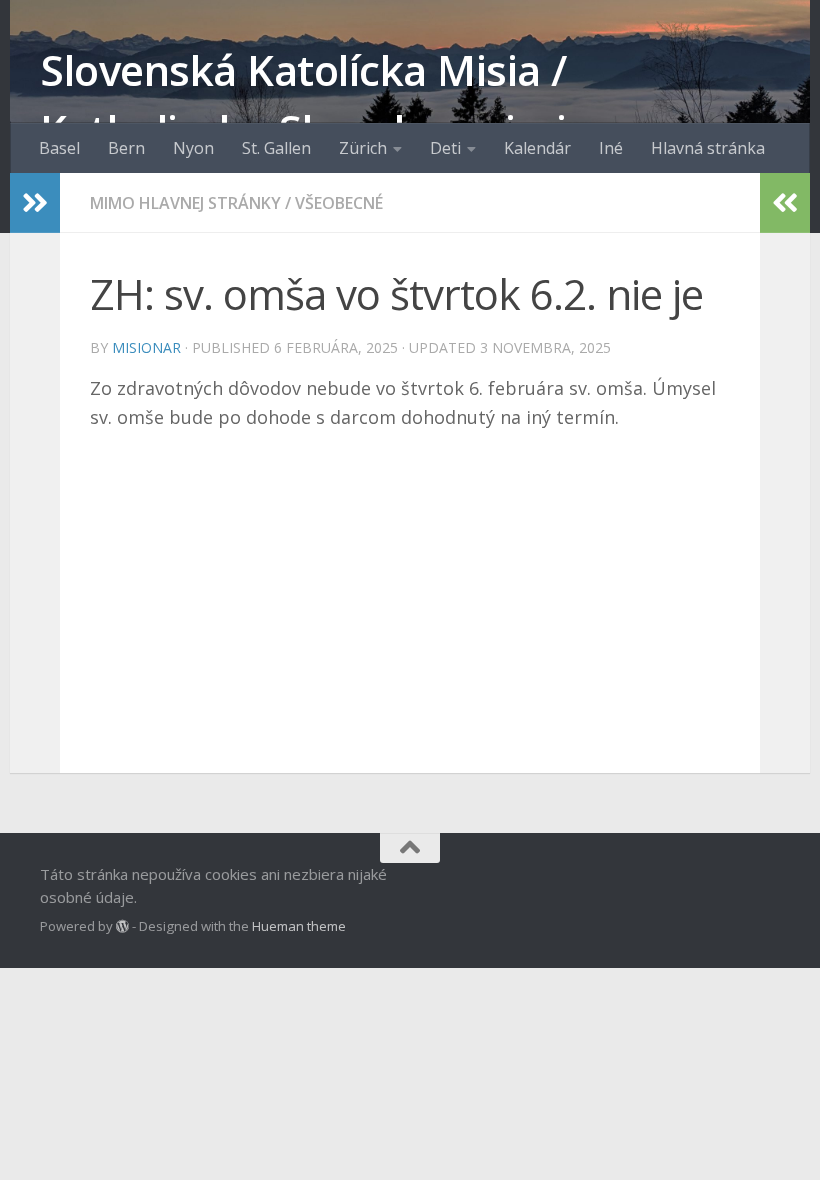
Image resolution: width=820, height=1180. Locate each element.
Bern (126, 148)
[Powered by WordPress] (122, 926)
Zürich (363, 148)
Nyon (193, 148)
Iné (611, 148)
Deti (445, 148)
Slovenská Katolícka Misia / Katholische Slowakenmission (328, 99)
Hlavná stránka (708, 148)
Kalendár (537, 148)
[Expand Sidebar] (35, 203)
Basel (59, 148)
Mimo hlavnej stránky (185, 203)
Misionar (146, 347)
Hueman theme (299, 926)
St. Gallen (276, 148)
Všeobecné (339, 203)
